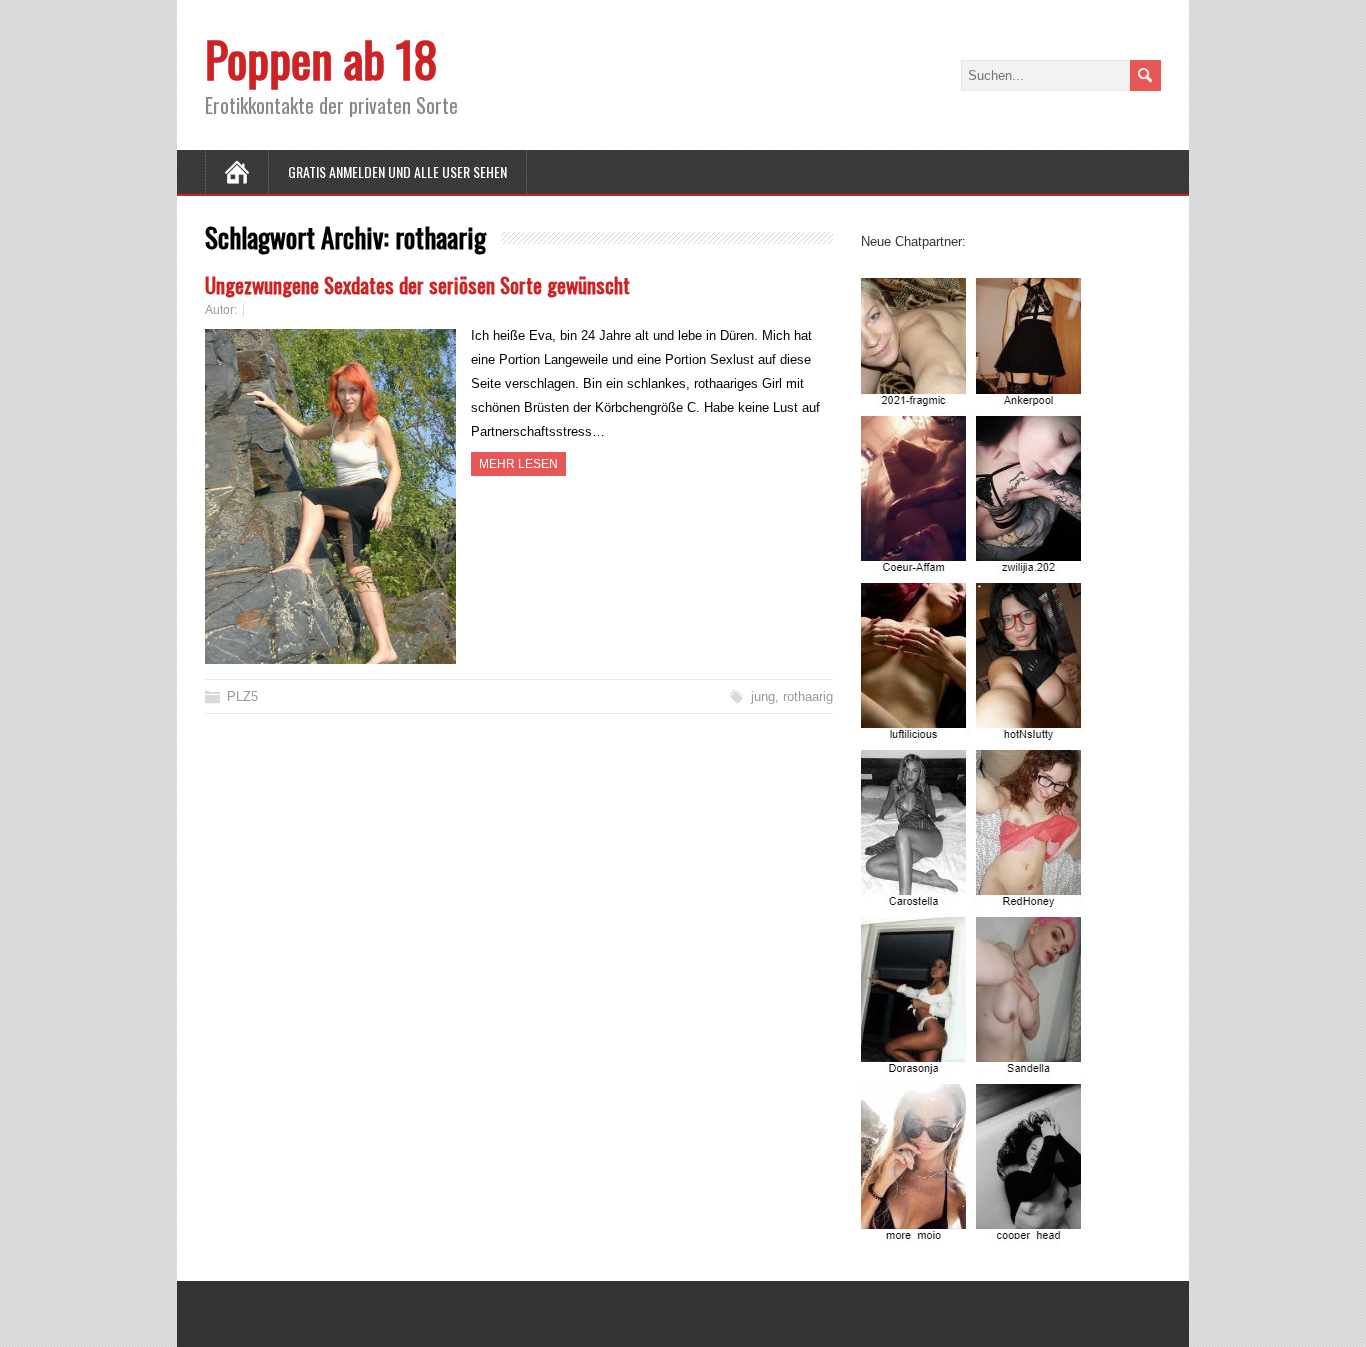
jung (763, 696)
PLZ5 (242, 696)
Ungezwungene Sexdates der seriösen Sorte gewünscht (417, 284)
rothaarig (808, 696)
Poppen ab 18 (321, 58)
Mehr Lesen (518, 464)
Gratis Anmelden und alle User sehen (397, 171)
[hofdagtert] (974, 1233)
